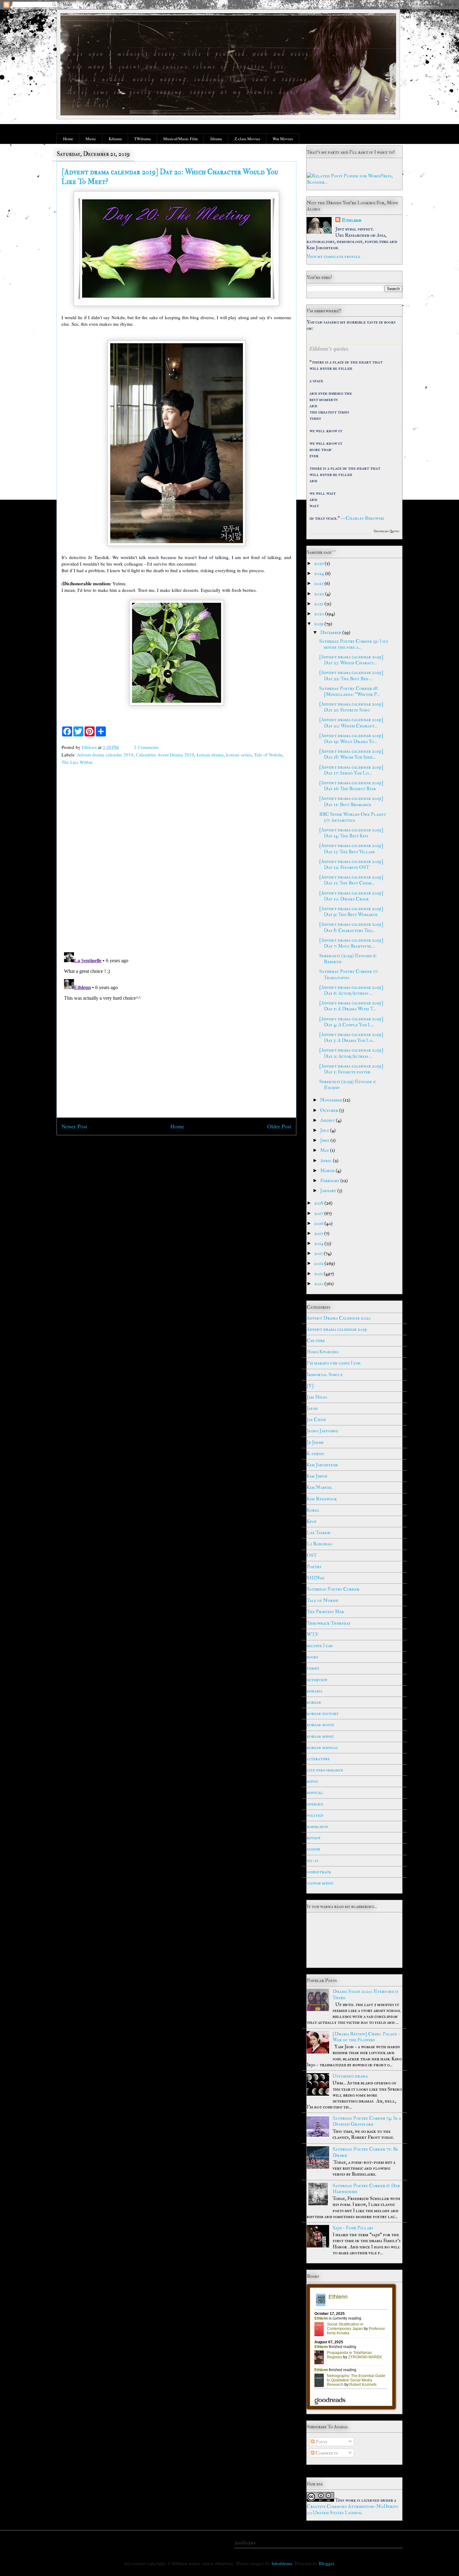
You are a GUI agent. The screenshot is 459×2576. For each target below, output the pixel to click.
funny (313, 1668)
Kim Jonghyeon (322, 1465)
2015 (319, 1233)
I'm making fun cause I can (334, 1363)
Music (91, 139)
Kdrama (115, 139)
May (325, 1150)
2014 (319, 1243)
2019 (319, 624)
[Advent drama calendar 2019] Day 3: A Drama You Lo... (351, 1037)
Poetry (314, 1567)
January (329, 1191)
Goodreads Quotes (387, 531)
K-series (315, 1454)
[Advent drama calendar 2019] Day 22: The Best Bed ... (351, 675)
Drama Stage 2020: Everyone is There (365, 1994)
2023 (319, 583)
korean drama (210, 755)
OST (312, 1555)
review (313, 1838)
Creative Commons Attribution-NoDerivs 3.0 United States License (352, 2509)
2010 (319, 1284)
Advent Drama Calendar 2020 (339, 1318)
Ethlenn (352, 220)
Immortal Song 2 (325, 1375)
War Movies (283, 139)
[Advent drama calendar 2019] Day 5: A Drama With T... (351, 1006)
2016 (319, 1223)
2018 (319, 1203)
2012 (319, 1263)
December (331, 632)
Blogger (326, 2563)
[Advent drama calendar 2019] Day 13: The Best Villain (351, 848)
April (326, 1161)
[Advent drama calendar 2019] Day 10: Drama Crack (351, 896)
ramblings (317, 1826)
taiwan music (320, 1883)
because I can (320, 1646)
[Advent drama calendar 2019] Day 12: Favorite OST (351, 864)
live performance (325, 1770)
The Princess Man (326, 1612)
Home (68, 139)
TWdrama (143, 139)
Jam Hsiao (317, 1397)
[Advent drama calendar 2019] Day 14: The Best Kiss (351, 833)
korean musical (323, 1747)
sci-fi (313, 1860)
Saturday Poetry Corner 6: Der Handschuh (366, 2189)
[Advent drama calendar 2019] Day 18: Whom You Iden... (351, 754)
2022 (320, 594)
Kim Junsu (317, 1476)
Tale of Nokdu (268, 755)
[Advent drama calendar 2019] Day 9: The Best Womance (351, 912)
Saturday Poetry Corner (333, 1589)
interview (317, 1680)
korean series (239, 755)
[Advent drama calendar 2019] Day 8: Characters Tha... (351, 927)
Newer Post (74, 1126)
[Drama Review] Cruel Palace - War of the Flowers (366, 2037)
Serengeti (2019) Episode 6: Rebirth (348, 959)
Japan (312, 1408)
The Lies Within (77, 762)
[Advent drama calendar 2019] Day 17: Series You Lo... (351, 770)
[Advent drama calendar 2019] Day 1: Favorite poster (351, 1069)
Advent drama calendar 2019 (105, 755)
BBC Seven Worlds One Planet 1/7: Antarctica (353, 817)
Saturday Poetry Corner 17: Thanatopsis (349, 974)
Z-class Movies (247, 139)
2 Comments (146, 747)
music (312, 1781)
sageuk (313, 1849)
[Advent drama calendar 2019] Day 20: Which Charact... (351, 723)
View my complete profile (333, 256)
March (328, 1171)
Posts (321, 2442)
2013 (319, 1253)
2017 (319, 1213)
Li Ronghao (319, 1544)
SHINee (316, 1578)
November (331, 1100)
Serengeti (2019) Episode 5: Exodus (348, 1085)
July (325, 1130)
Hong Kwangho (323, 1352)
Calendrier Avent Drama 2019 (165, 755)
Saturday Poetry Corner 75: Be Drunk (365, 2152)
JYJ (310, 1386)
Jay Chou (316, 1419)
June (325, 1140)
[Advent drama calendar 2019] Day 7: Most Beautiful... (351, 943)
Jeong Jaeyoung (322, 1431)
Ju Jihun (315, 1442)
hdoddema (282, 2563)
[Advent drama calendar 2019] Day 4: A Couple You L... (351, 1022)
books (312, 1657)
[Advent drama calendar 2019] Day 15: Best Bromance (351, 801)
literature (318, 1759)
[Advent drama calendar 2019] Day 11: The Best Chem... (351, 880)
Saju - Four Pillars (353, 2228)
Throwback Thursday (329, 1623)
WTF (312, 1634)
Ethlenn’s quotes (329, 349)
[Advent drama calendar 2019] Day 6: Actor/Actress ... (351, 990)
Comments (326, 2453)
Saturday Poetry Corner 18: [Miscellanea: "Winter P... (349, 691)
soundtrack (319, 1872)
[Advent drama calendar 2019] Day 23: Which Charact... (351, 660)
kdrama (314, 1691)
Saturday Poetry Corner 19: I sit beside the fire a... (354, 644)
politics (315, 1815)
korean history (323, 1713)
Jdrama (216, 139)
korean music (320, 1736)
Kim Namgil (320, 1487)
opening (315, 1804)
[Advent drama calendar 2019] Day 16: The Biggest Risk (351, 786)
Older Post (279, 1126)
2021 (319, 604)
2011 (319, 1274)
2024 (320, 573)
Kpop (312, 1521)
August (328, 1120)
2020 (320, 614)
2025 (319, 563)
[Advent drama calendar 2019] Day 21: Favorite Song (351, 707)
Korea (313, 1510)
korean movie (320, 1725)
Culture (316, 1340)
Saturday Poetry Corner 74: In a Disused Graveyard (367, 2121)
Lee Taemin (319, 1533)
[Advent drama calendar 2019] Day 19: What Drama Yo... (351, 738)
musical (315, 1792)
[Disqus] (176, 860)
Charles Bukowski (365, 518)
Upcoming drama (350, 2076)
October (330, 1110)
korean (314, 1702)
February (330, 1181)
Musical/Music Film (180, 139)
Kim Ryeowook (322, 1499)
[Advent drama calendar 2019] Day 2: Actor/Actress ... (351, 1053)
